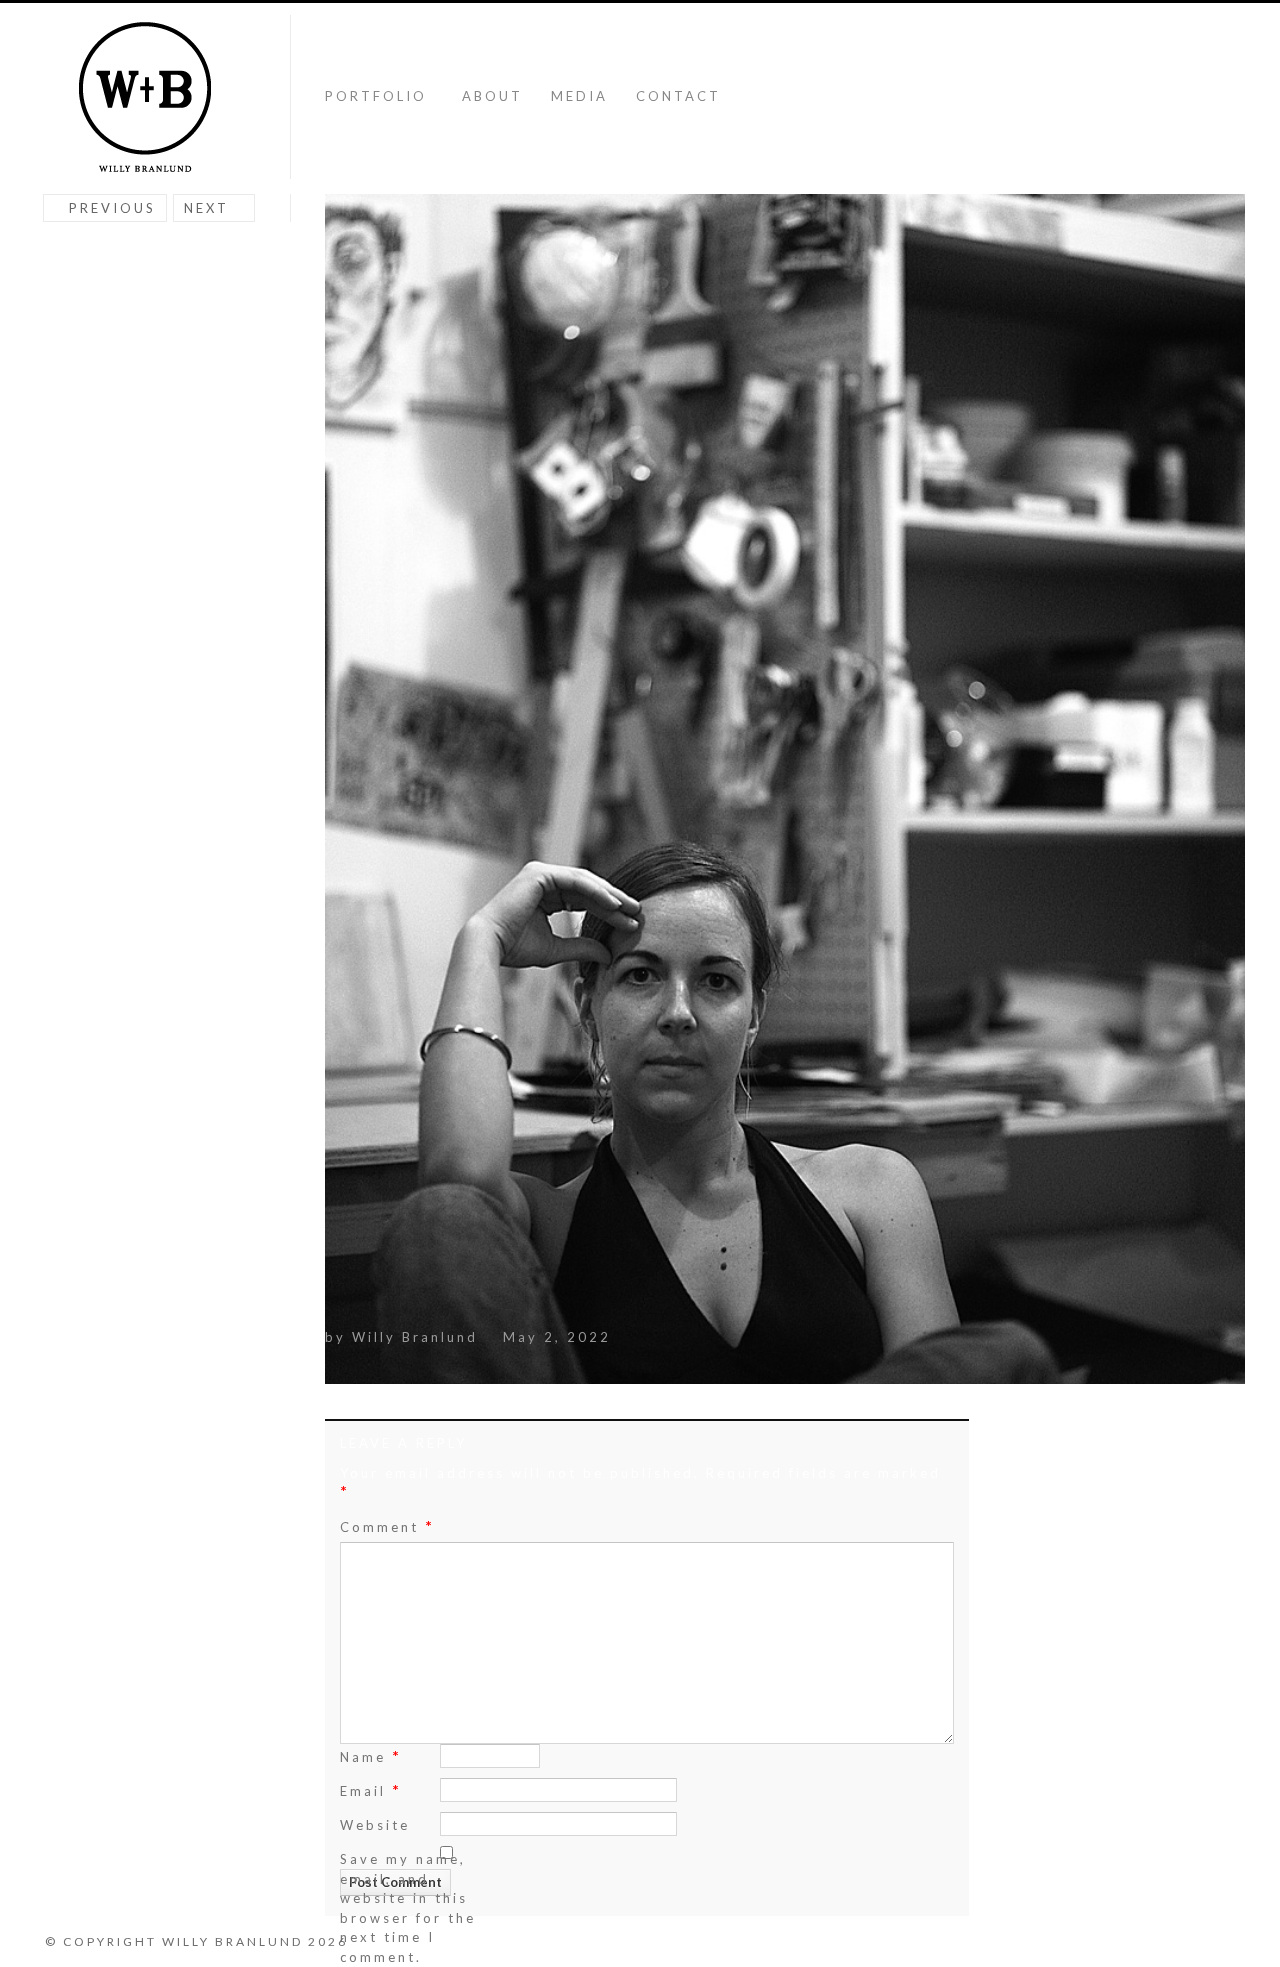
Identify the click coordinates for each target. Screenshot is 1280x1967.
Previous (112, 208)
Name (371, 1755)
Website (375, 1825)
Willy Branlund (415, 1337)
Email (371, 1789)
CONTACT (678, 96)
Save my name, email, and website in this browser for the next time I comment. (408, 1908)
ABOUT (492, 96)
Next (206, 208)
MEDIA (579, 96)
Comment (387, 1526)
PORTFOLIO (376, 96)
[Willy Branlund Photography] (145, 98)
